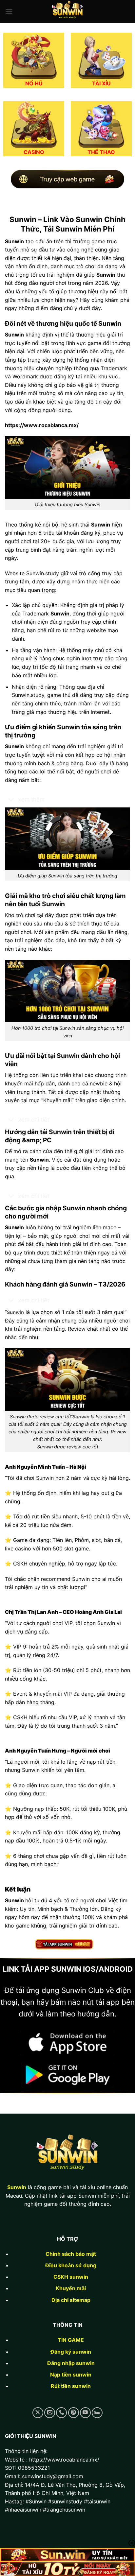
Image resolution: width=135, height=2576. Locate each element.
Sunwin (17, 2187)
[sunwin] (67, 11)
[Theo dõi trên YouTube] (85, 2413)
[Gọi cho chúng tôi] (61, 2413)
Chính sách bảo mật (71, 2254)
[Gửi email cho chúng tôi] (50, 2413)
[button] (9, 11)
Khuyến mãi (71, 2288)
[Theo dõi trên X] (38, 2413)
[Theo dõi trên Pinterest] (74, 2413)
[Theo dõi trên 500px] (97, 2413)
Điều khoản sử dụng (71, 2265)
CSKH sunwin (71, 2277)
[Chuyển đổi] (11, 800)
